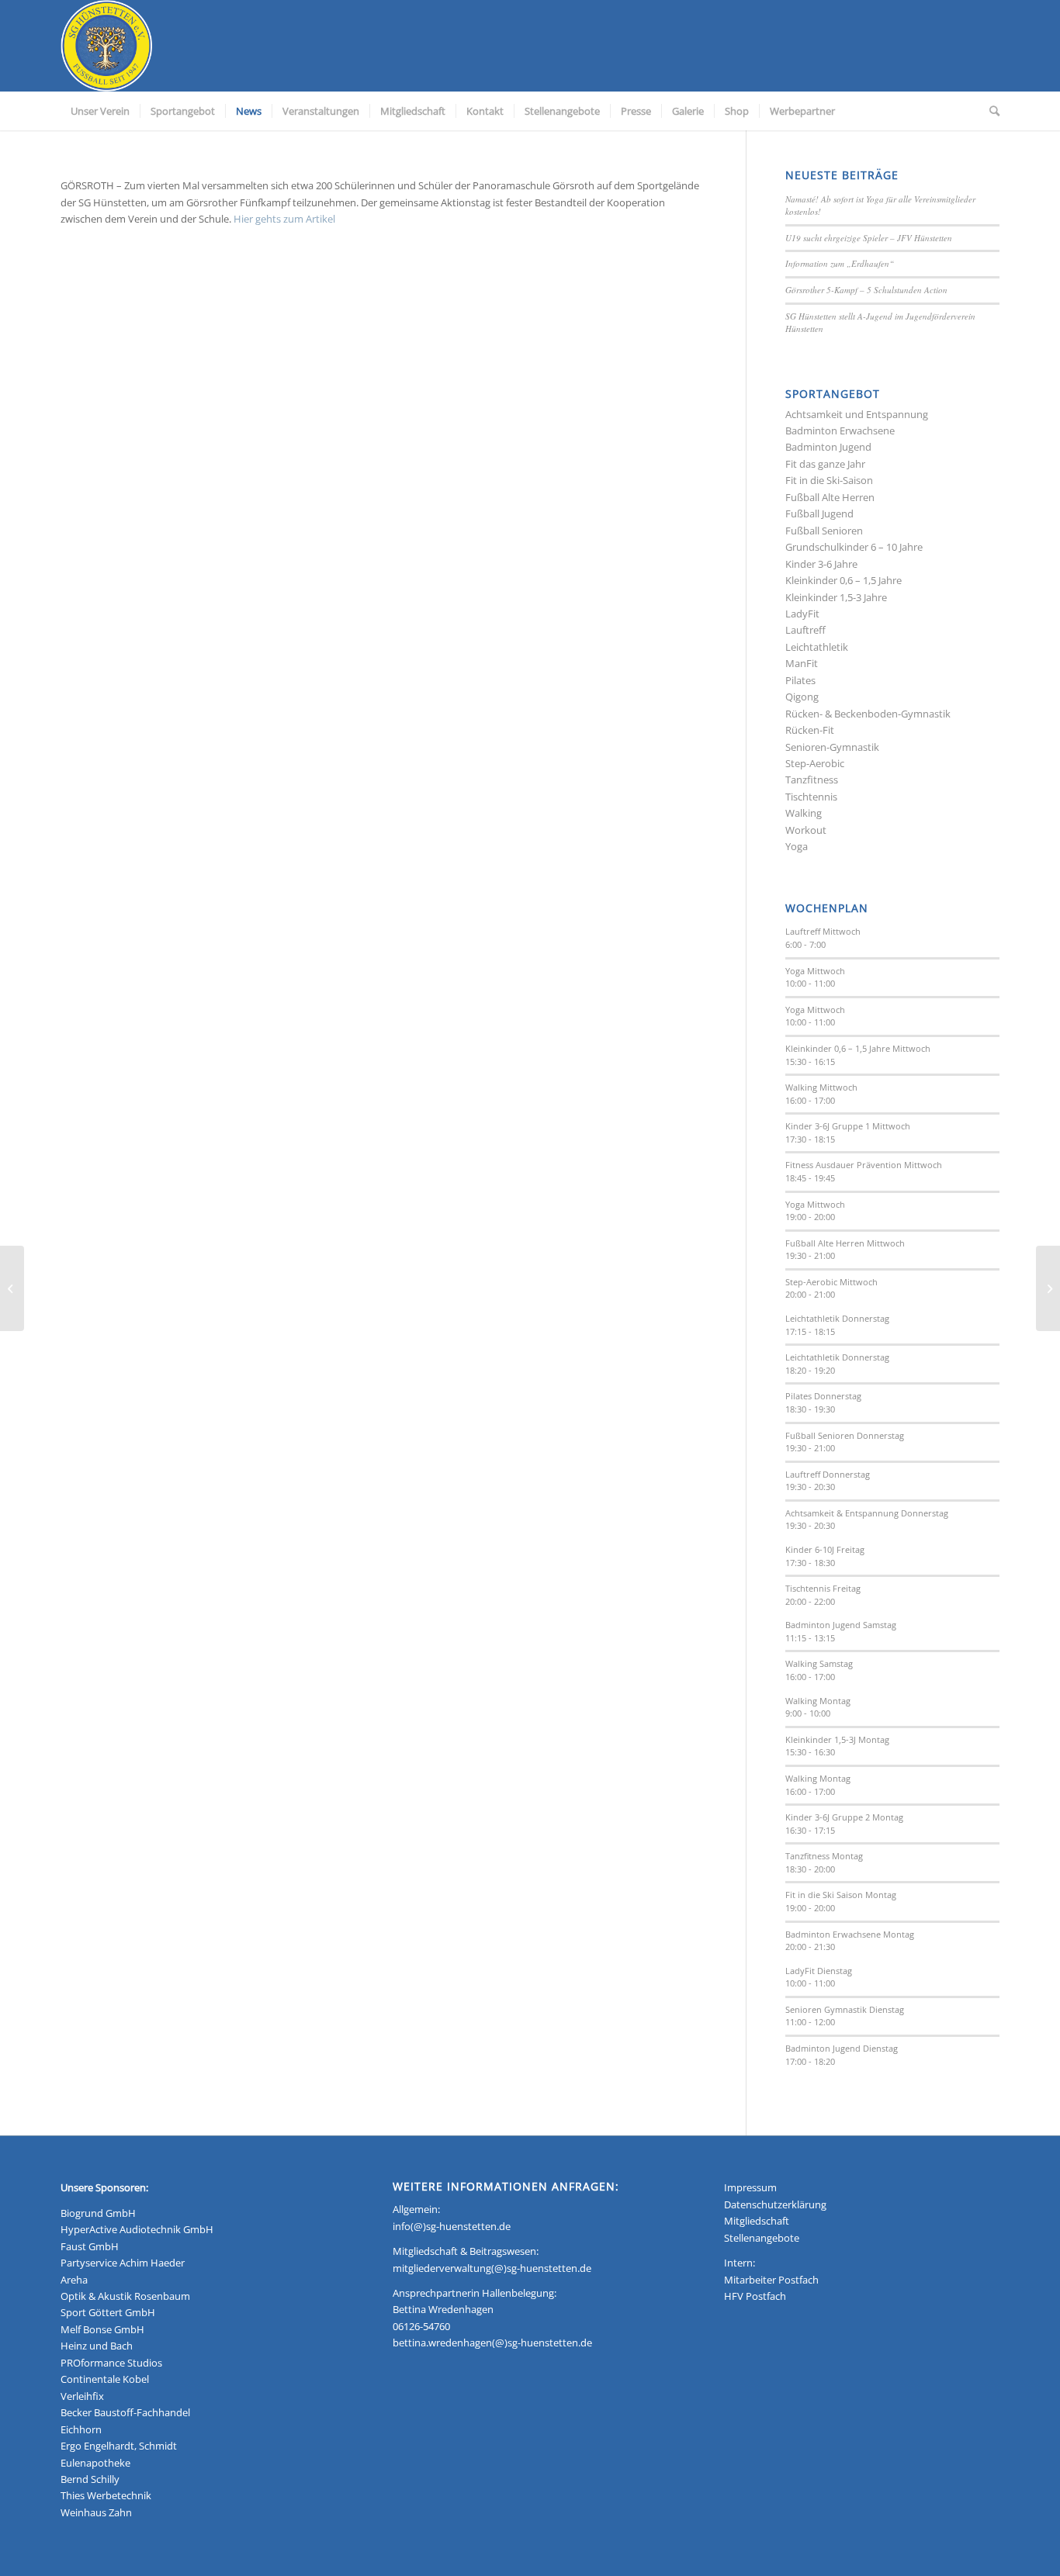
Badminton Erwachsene (840, 430)
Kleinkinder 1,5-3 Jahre (836, 597)
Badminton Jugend (828, 447)
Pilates (800, 680)
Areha (74, 2280)
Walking (804, 813)
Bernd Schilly (90, 2479)
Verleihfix (82, 2396)
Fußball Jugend (819, 513)
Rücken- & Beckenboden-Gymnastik (868, 714)
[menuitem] (100, 111)
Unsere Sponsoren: (104, 2187)
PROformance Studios (111, 2363)
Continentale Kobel (105, 2379)
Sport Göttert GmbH (108, 2312)
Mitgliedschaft (757, 2221)
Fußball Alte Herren (830, 497)
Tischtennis (811, 797)
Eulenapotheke (95, 2463)
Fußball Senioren (824, 531)
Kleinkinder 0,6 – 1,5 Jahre (843, 580)
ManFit (802, 663)
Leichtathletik (817, 647)
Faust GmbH (90, 2246)
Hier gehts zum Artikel (284, 219)
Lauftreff (805, 630)
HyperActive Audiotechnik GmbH (137, 2229)
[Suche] (989, 111)
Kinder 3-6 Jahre (821, 564)
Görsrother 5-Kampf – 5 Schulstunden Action (866, 290)
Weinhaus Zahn (96, 2512)
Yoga (797, 846)
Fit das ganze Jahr (825, 464)
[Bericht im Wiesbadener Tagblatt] (12, 1288)
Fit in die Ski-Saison (829, 480)
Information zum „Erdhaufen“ (840, 263)
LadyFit (802, 614)
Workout (806, 830)
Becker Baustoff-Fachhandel (125, 2412)
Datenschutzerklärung (775, 2204)
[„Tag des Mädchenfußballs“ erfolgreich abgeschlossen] (1048, 1288)
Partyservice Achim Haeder (123, 2263)
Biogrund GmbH (98, 2213)
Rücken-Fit (810, 730)
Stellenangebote (762, 2238)
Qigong (802, 697)
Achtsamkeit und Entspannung (857, 414)
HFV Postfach (755, 2296)
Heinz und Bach (97, 2346)
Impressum (750, 2187)
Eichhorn (81, 2429)
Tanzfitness (812, 780)
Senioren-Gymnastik (832, 747)
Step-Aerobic (815, 763)
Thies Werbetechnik (106, 2495)
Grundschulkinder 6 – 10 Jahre (854, 547)
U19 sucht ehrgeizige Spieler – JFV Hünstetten (869, 238)
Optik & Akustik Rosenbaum (125, 2296)
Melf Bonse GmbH (102, 2329)
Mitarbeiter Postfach (771, 2280)
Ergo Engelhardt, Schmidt (119, 2446)
